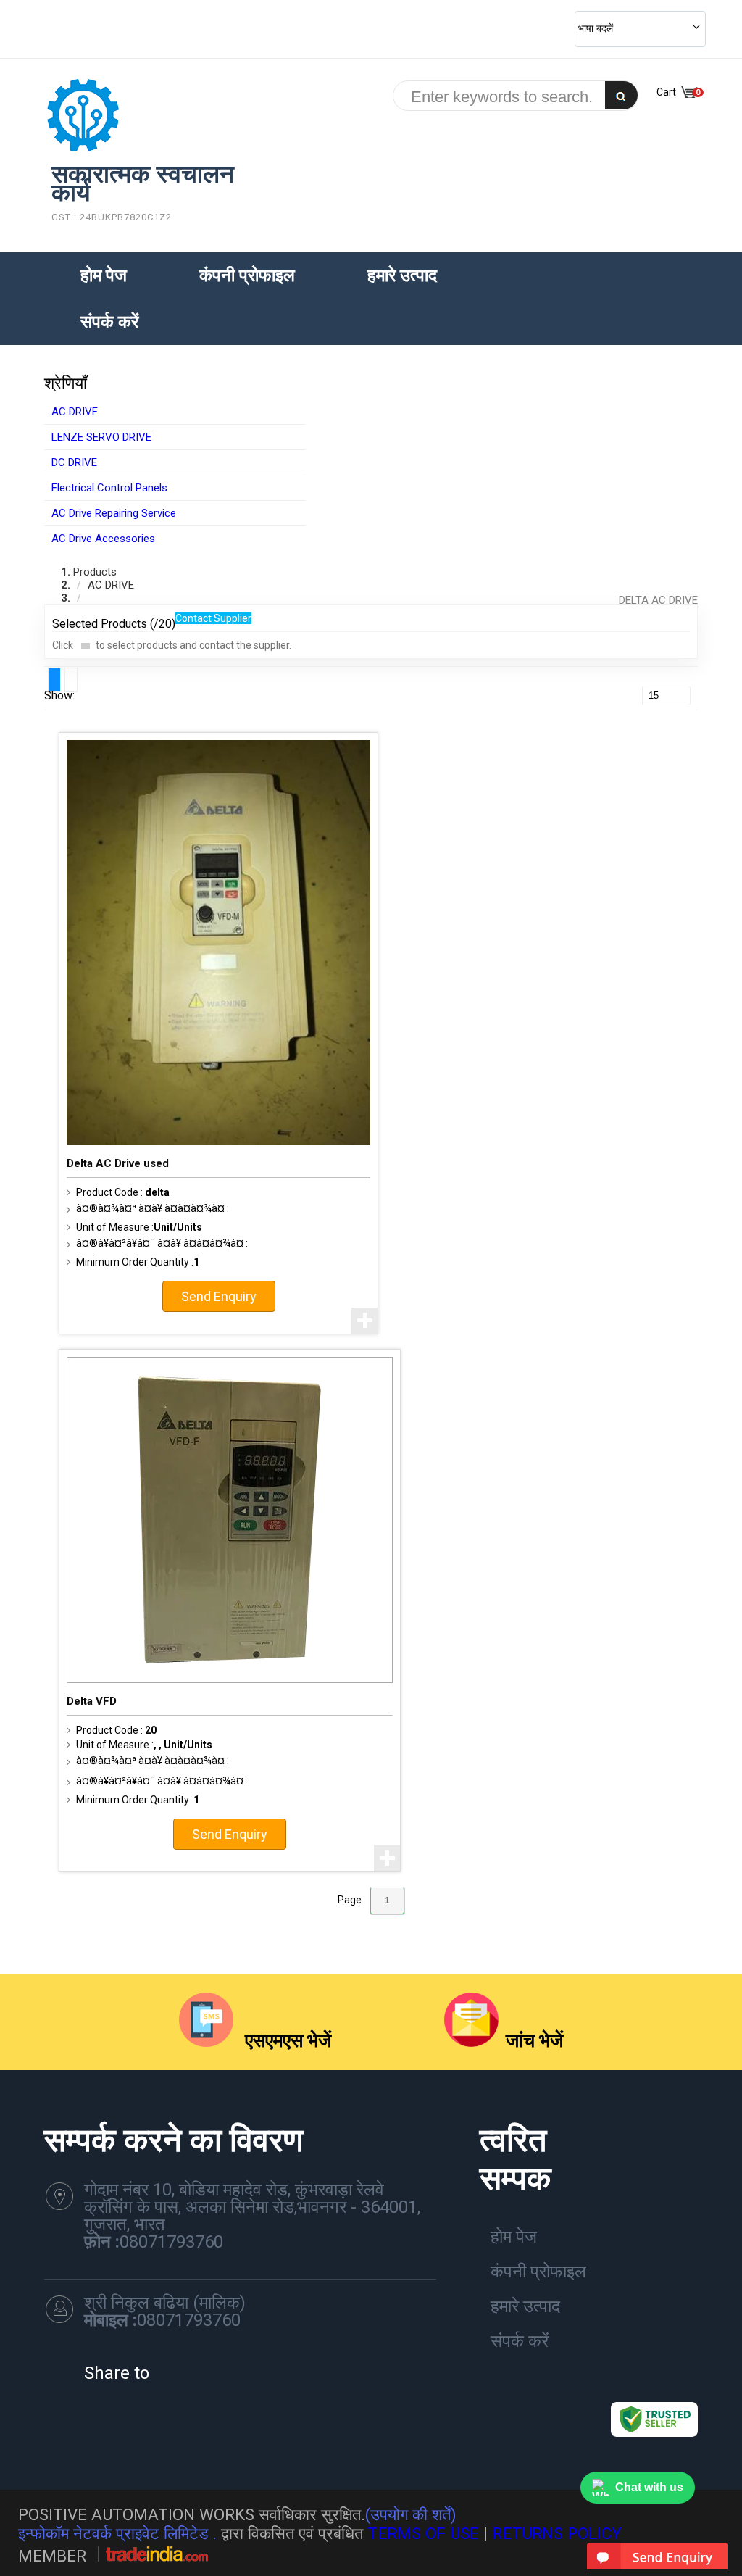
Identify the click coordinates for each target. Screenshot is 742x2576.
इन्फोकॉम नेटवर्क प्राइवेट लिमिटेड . (117, 2533)
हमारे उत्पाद (402, 275)
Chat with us (649, 2487)
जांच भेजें (534, 2040)
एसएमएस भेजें (286, 2040)
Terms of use (423, 2533)
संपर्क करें (109, 322)
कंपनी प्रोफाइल (247, 275)
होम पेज (104, 275)
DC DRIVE (74, 462)
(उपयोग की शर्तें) (411, 2514)
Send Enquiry (219, 1296)
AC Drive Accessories (103, 539)
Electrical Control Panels (109, 488)
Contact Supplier (213, 618)
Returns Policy (557, 2533)
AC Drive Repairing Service (114, 513)
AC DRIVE (75, 412)
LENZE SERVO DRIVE (101, 437)
